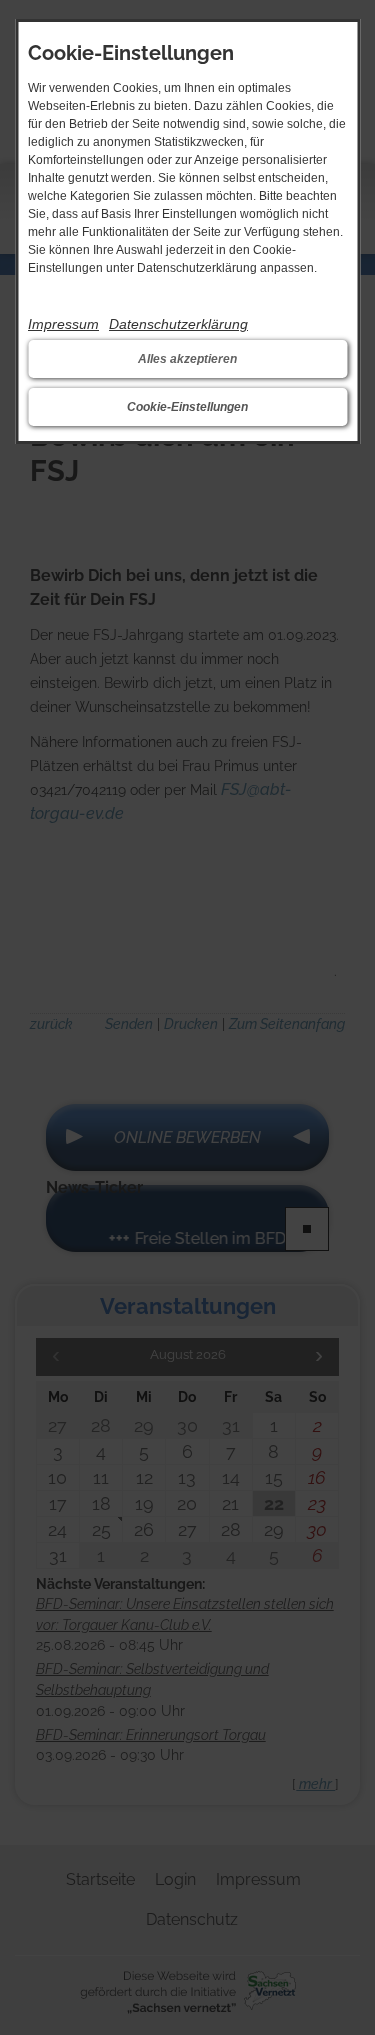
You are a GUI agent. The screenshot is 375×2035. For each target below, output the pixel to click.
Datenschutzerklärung (178, 324)
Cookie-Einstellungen (187, 407)
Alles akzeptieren (187, 359)
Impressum (63, 324)
